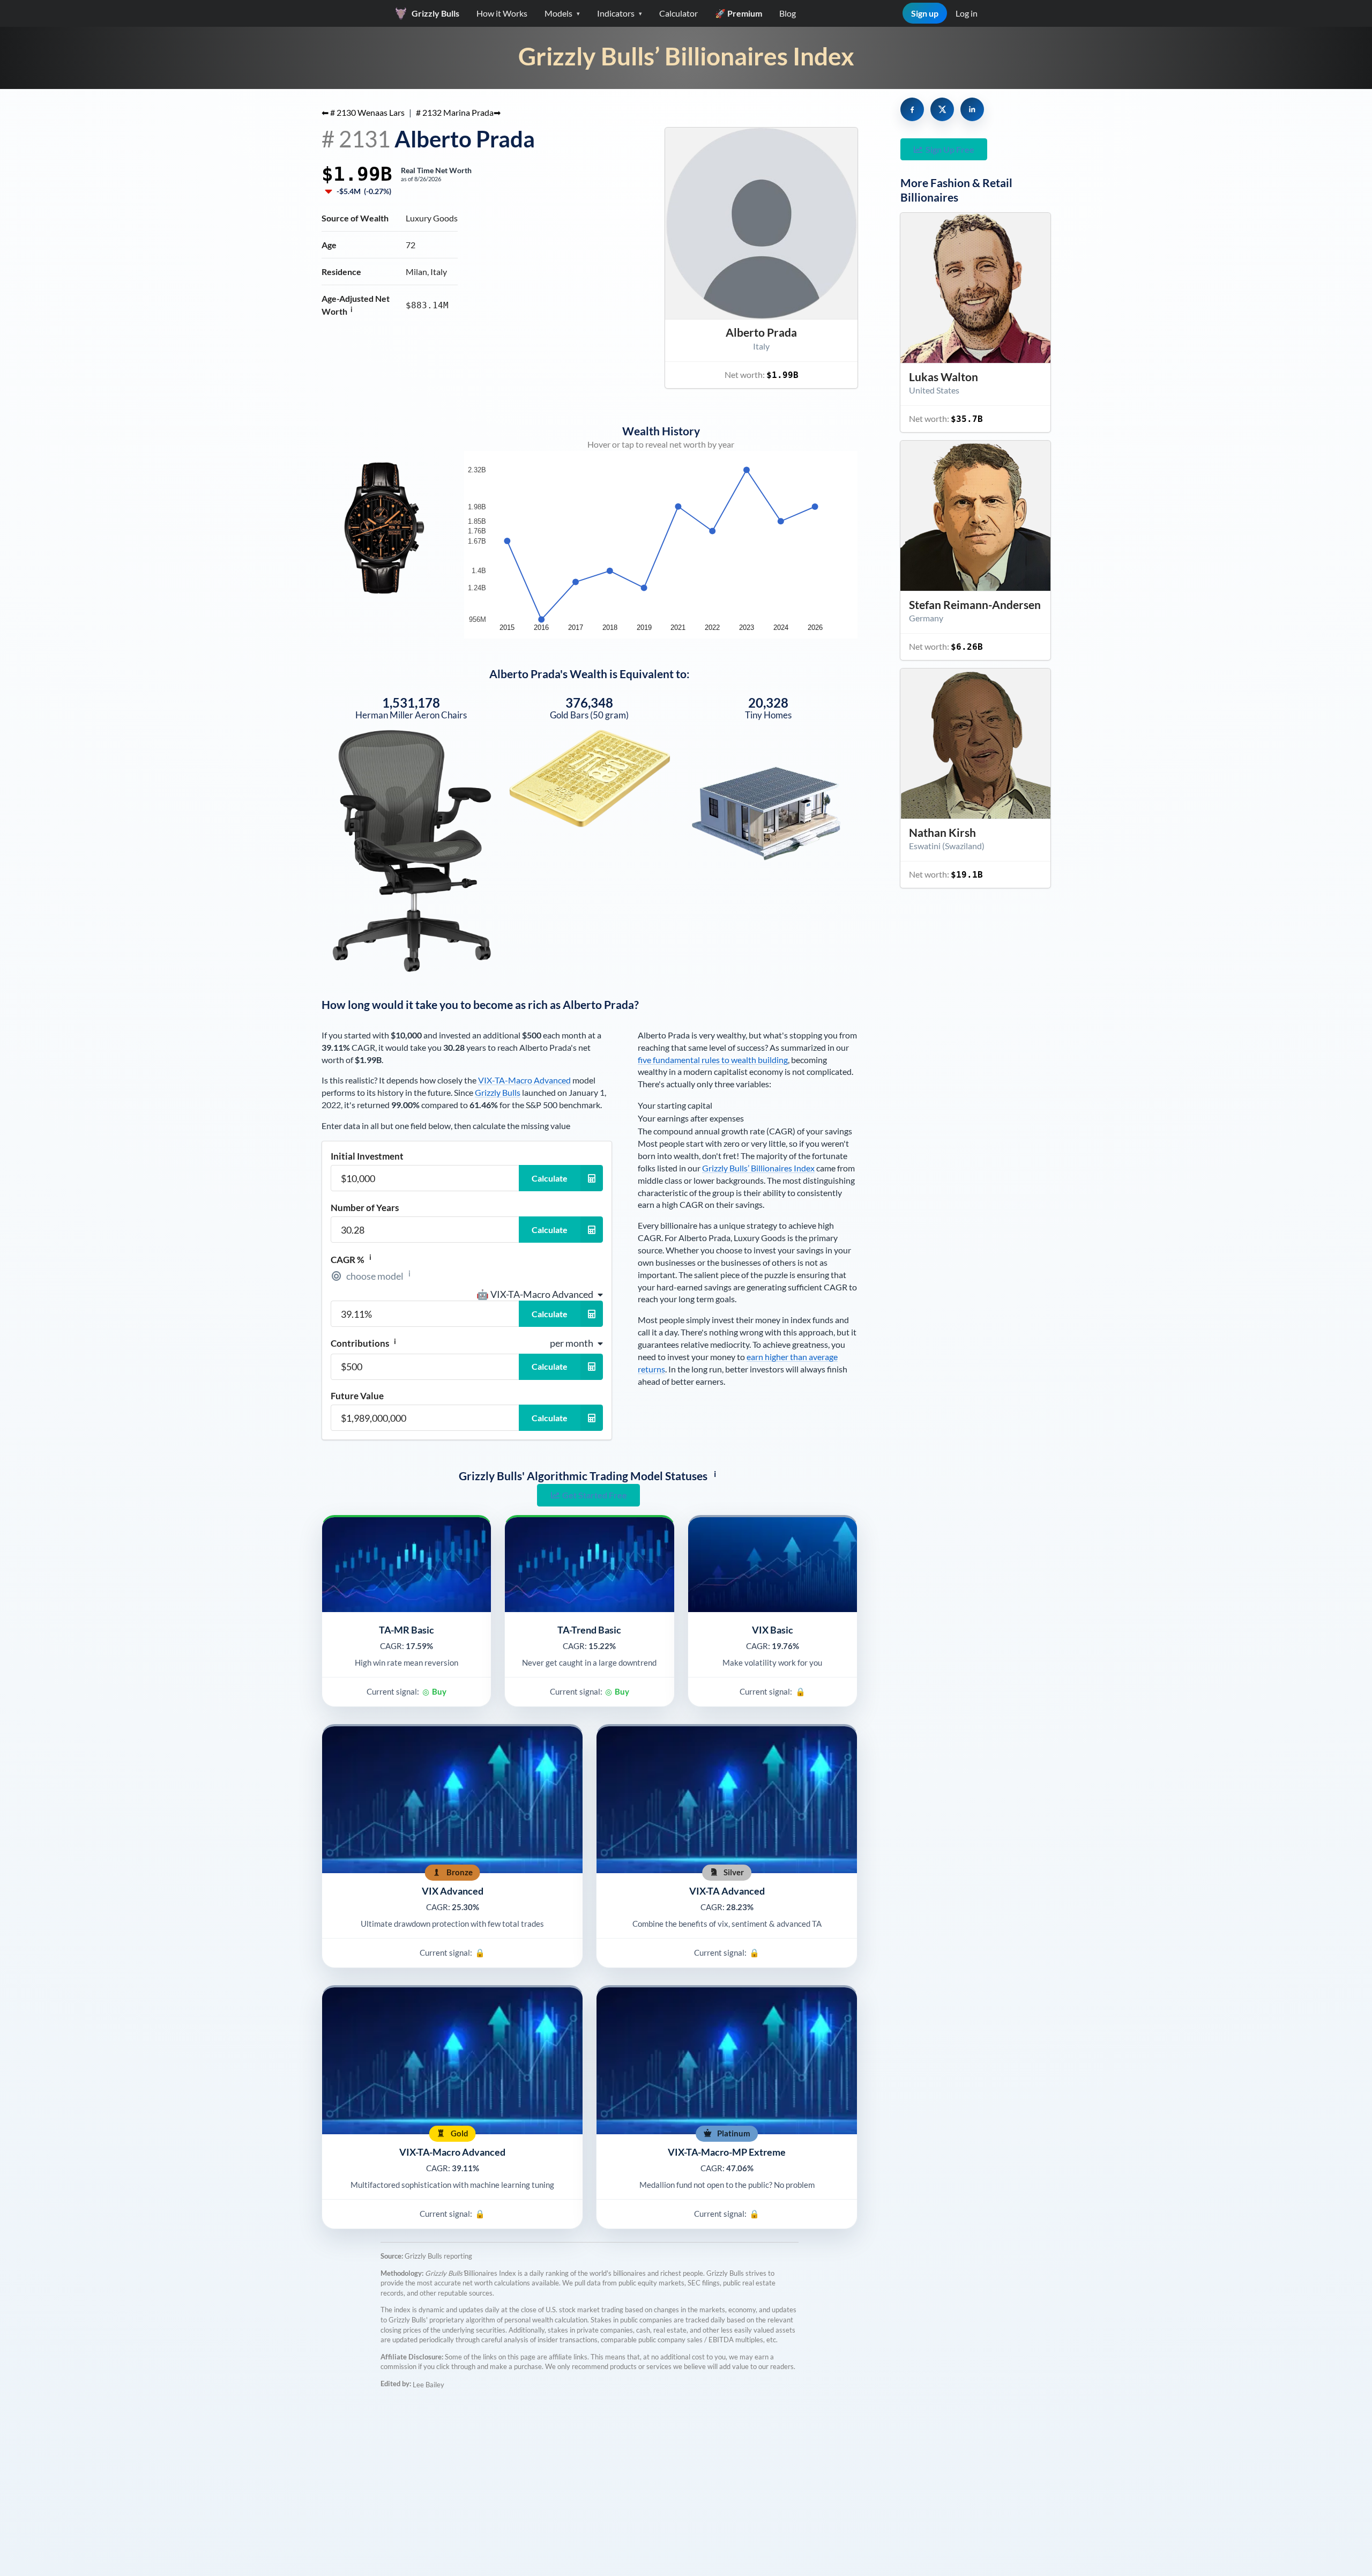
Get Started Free (595, 1495)
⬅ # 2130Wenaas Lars (363, 112)
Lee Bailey (428, 2385)
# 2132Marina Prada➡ (458, 112)
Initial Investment (367, 1156)
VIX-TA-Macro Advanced (524, 1080)
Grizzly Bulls (498, 1092)
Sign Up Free (950, 149)
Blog (788, 13)
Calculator (678, 13)
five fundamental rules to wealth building (713, 1060)
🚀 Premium (739, 13)
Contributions (363, 1343)
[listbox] (540, 1294)
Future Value (357, 1396)
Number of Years (365, 1208)
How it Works (502, 13)
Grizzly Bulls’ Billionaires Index (686, 56)
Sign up (925, 13)
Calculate (550, 1178)
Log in (967, 13)
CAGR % (351, 1259)
